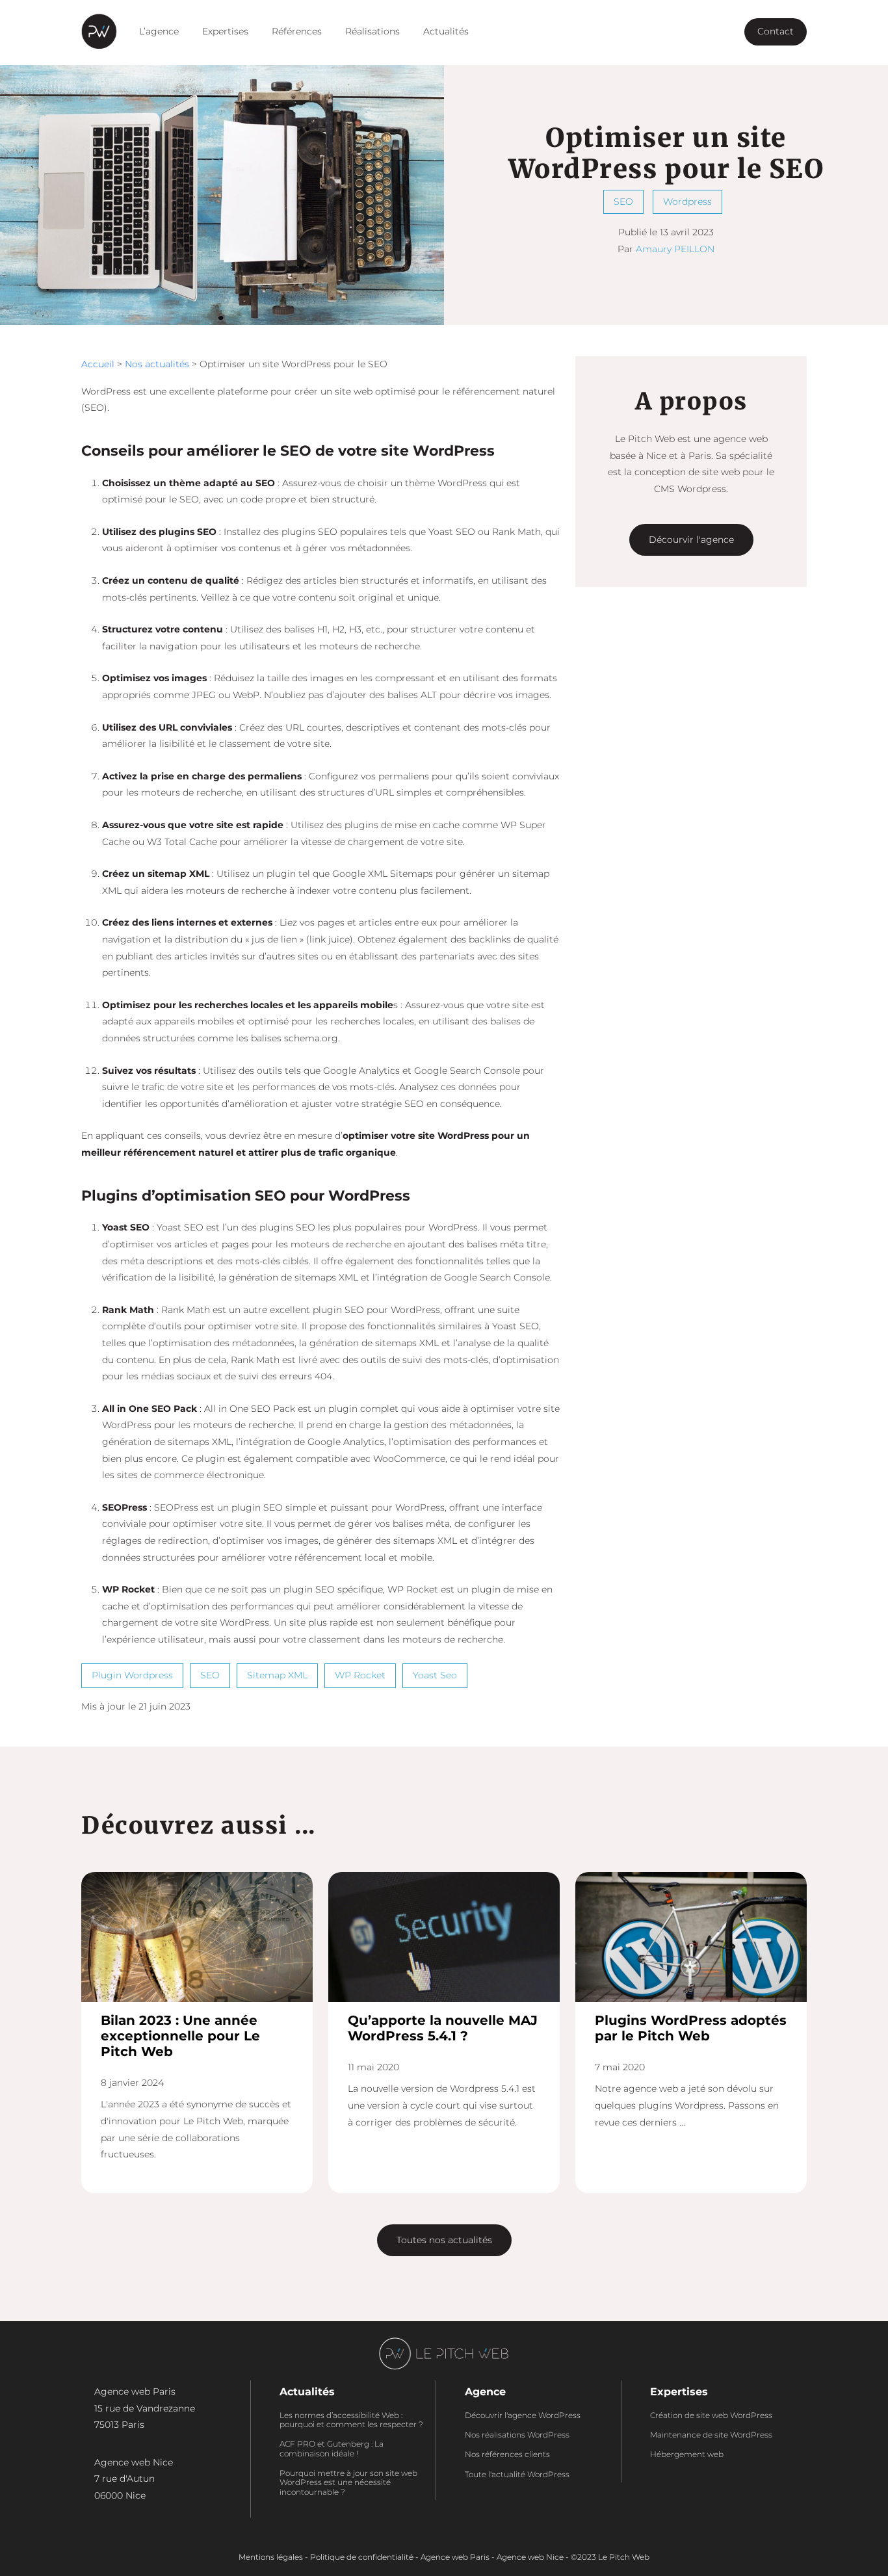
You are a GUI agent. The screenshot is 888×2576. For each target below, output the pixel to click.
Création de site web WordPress (711, 2415)
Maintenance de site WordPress (711, 2435)
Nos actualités (157, 364)
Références (297, 31)
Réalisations (372, 31)
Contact (776, 31)
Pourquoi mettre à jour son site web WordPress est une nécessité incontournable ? (348, 2483)
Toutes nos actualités (444, 2240)
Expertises (225, 31)
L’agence (159, 31)
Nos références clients (507, 2454)
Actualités (446, 31)
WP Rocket (360, 1675)
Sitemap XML (277, 1675)
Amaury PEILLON (675, 249)
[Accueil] (99, 31)
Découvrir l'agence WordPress (523, 2415)
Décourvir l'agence (691, 540)
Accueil (98, 364)
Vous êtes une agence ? (675, 31)
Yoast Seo (435, 1675)
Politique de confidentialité (362, 2557)
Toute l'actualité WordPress (517, 2475)
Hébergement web (687, 2454)
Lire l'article (197, 1934)
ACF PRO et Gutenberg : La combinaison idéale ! (332, 2449)
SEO (623, 202)
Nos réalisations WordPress (517, 2435)
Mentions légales (271, 2557)
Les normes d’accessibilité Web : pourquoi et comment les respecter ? (351, 2420)
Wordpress (687, 202)
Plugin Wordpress (132, 1675)
